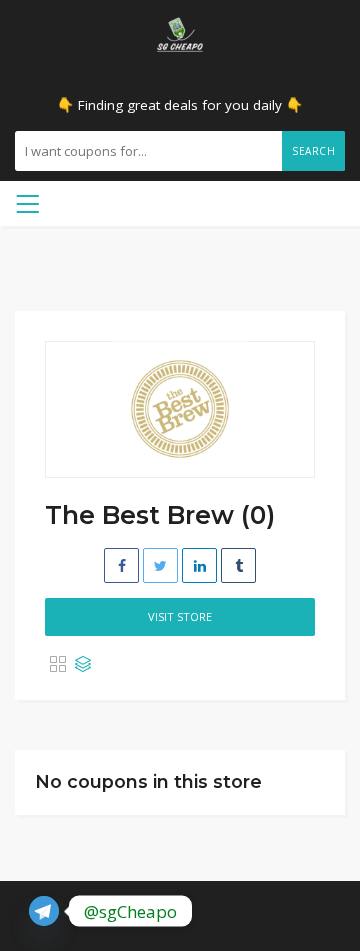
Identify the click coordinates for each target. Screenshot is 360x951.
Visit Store (180, 616)
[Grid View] (58, 665)
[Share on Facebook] (121, 565)
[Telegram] (44, 911)
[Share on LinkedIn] (199, 565)
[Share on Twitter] (160, 565)
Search (313, 151)
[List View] (83, 665)
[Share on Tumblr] (238, 565)
